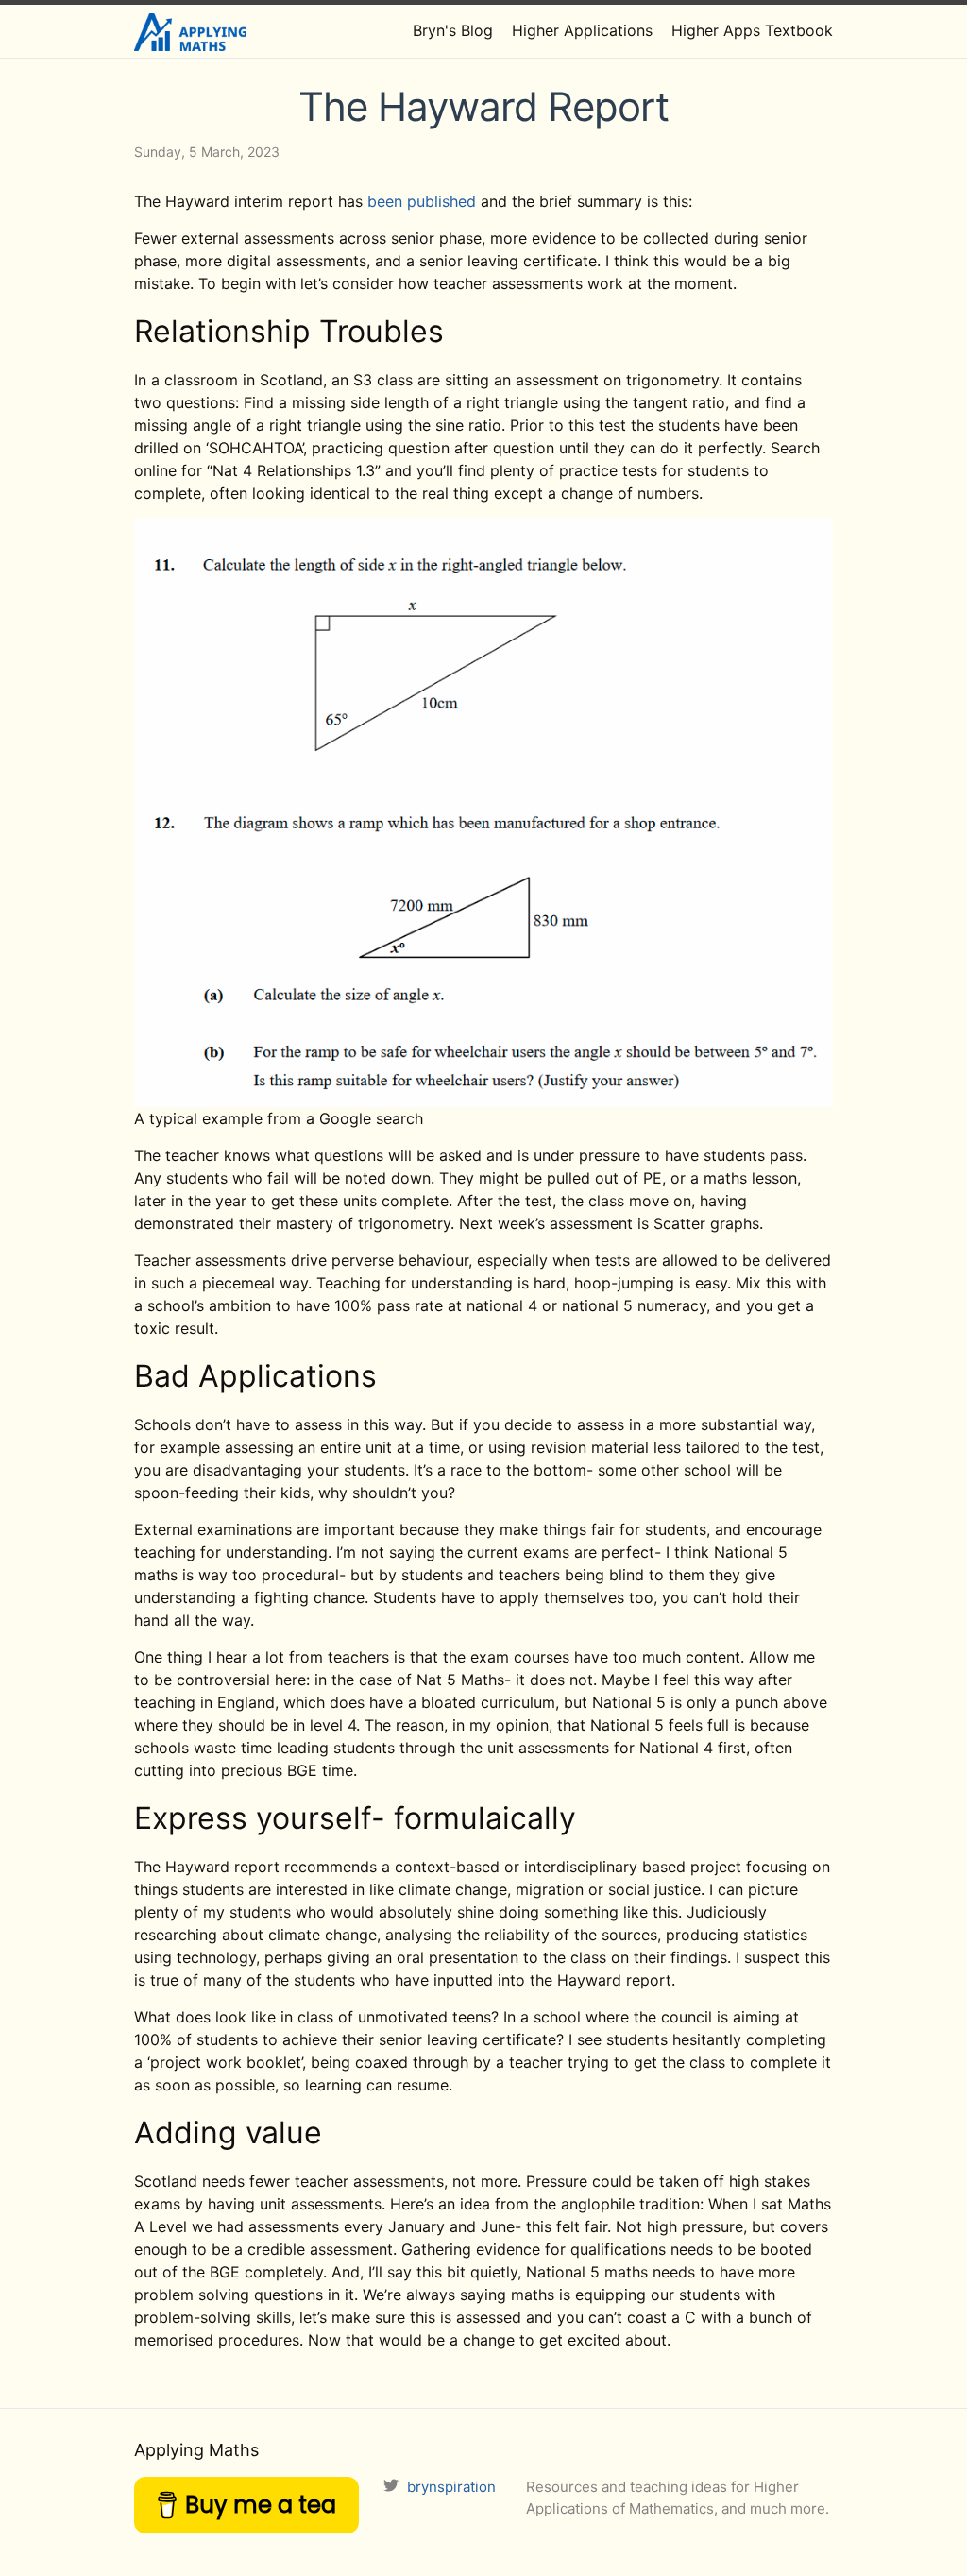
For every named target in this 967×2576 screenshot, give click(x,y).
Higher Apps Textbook (752, 30)
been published (422, 201)
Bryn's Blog (453, 30)
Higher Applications (582, 30)
